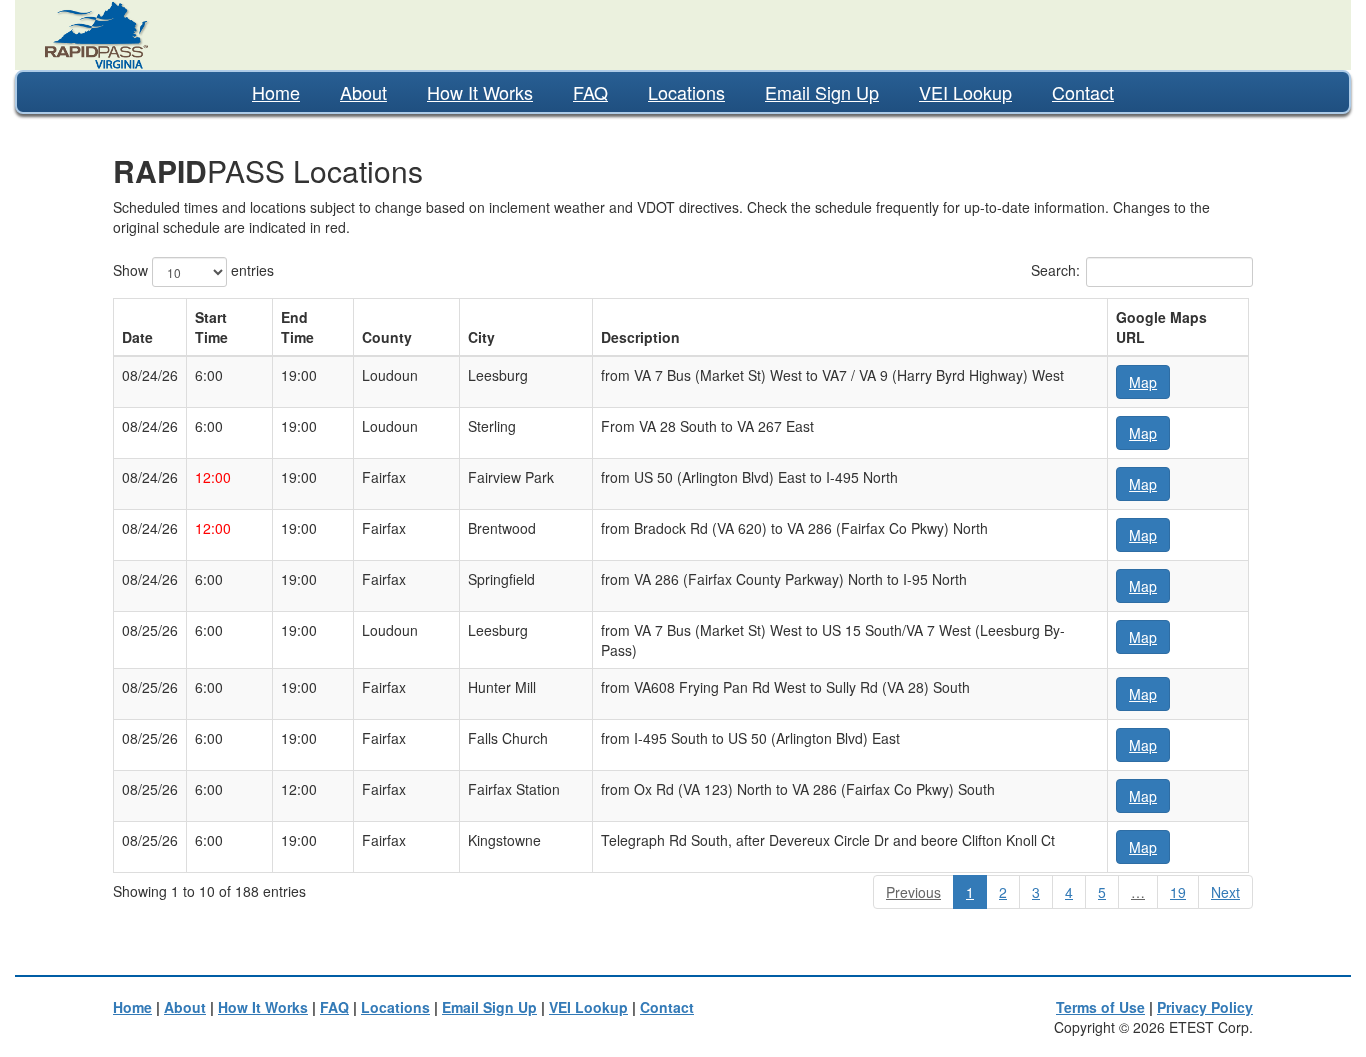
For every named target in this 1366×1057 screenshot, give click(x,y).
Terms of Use (1100, 1007)
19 (1178, 892)
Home (276, 92)
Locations (686, 92)
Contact (1083, 92)
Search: (1055, 270)
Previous (913, 892)
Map (1143, 382)
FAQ (590, 92)
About (363, 92)
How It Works (480, 92)
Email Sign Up (822, 92)
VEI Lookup (965, 92)
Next (1225, 892)
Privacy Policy (1205, 1007)
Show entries (193, 270)
